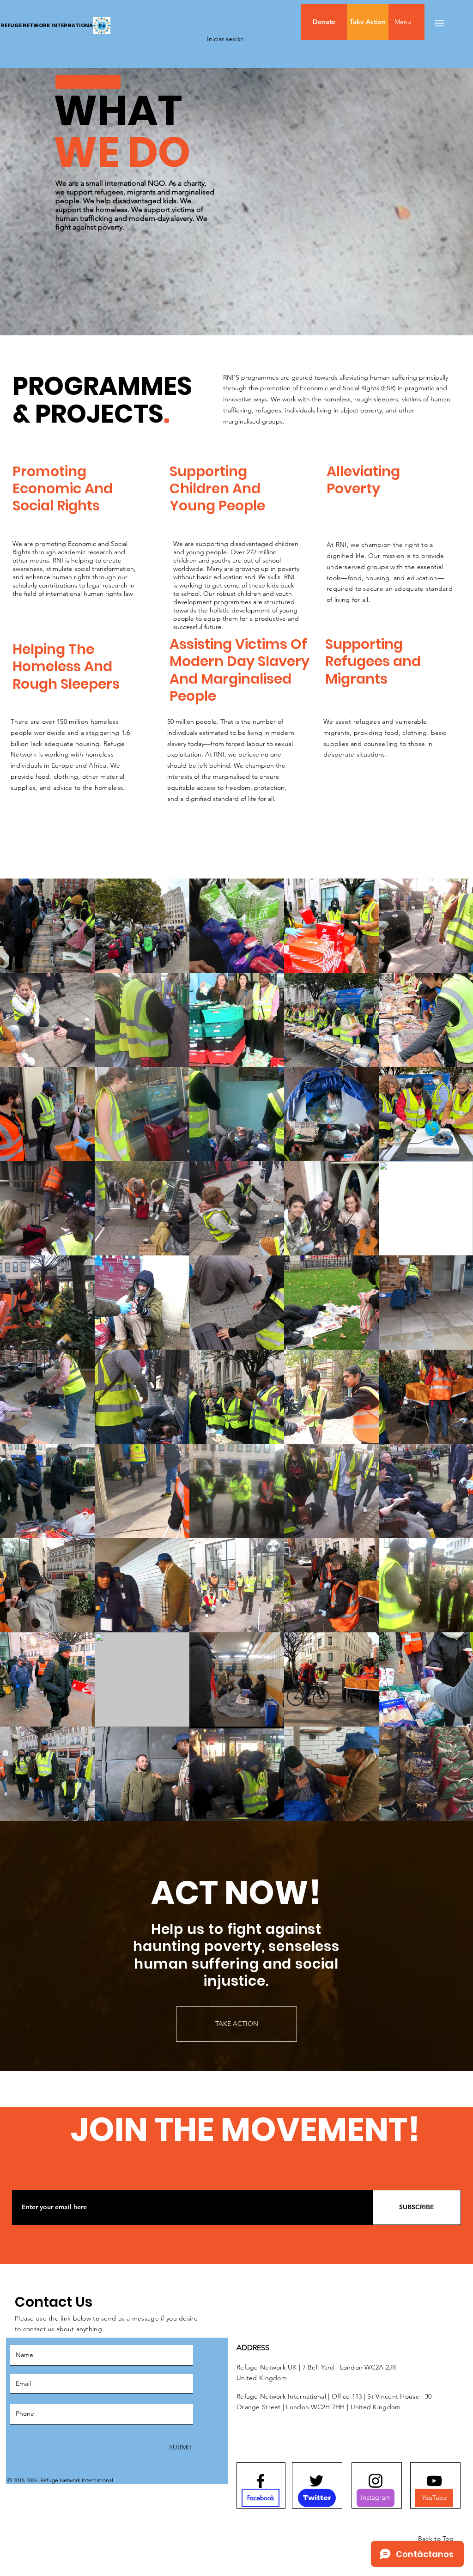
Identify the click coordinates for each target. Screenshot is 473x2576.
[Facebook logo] (261, 2481)
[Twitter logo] (316, 2481)
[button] (422, 22)
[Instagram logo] (376, 2481)
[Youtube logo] (434, 2481)
